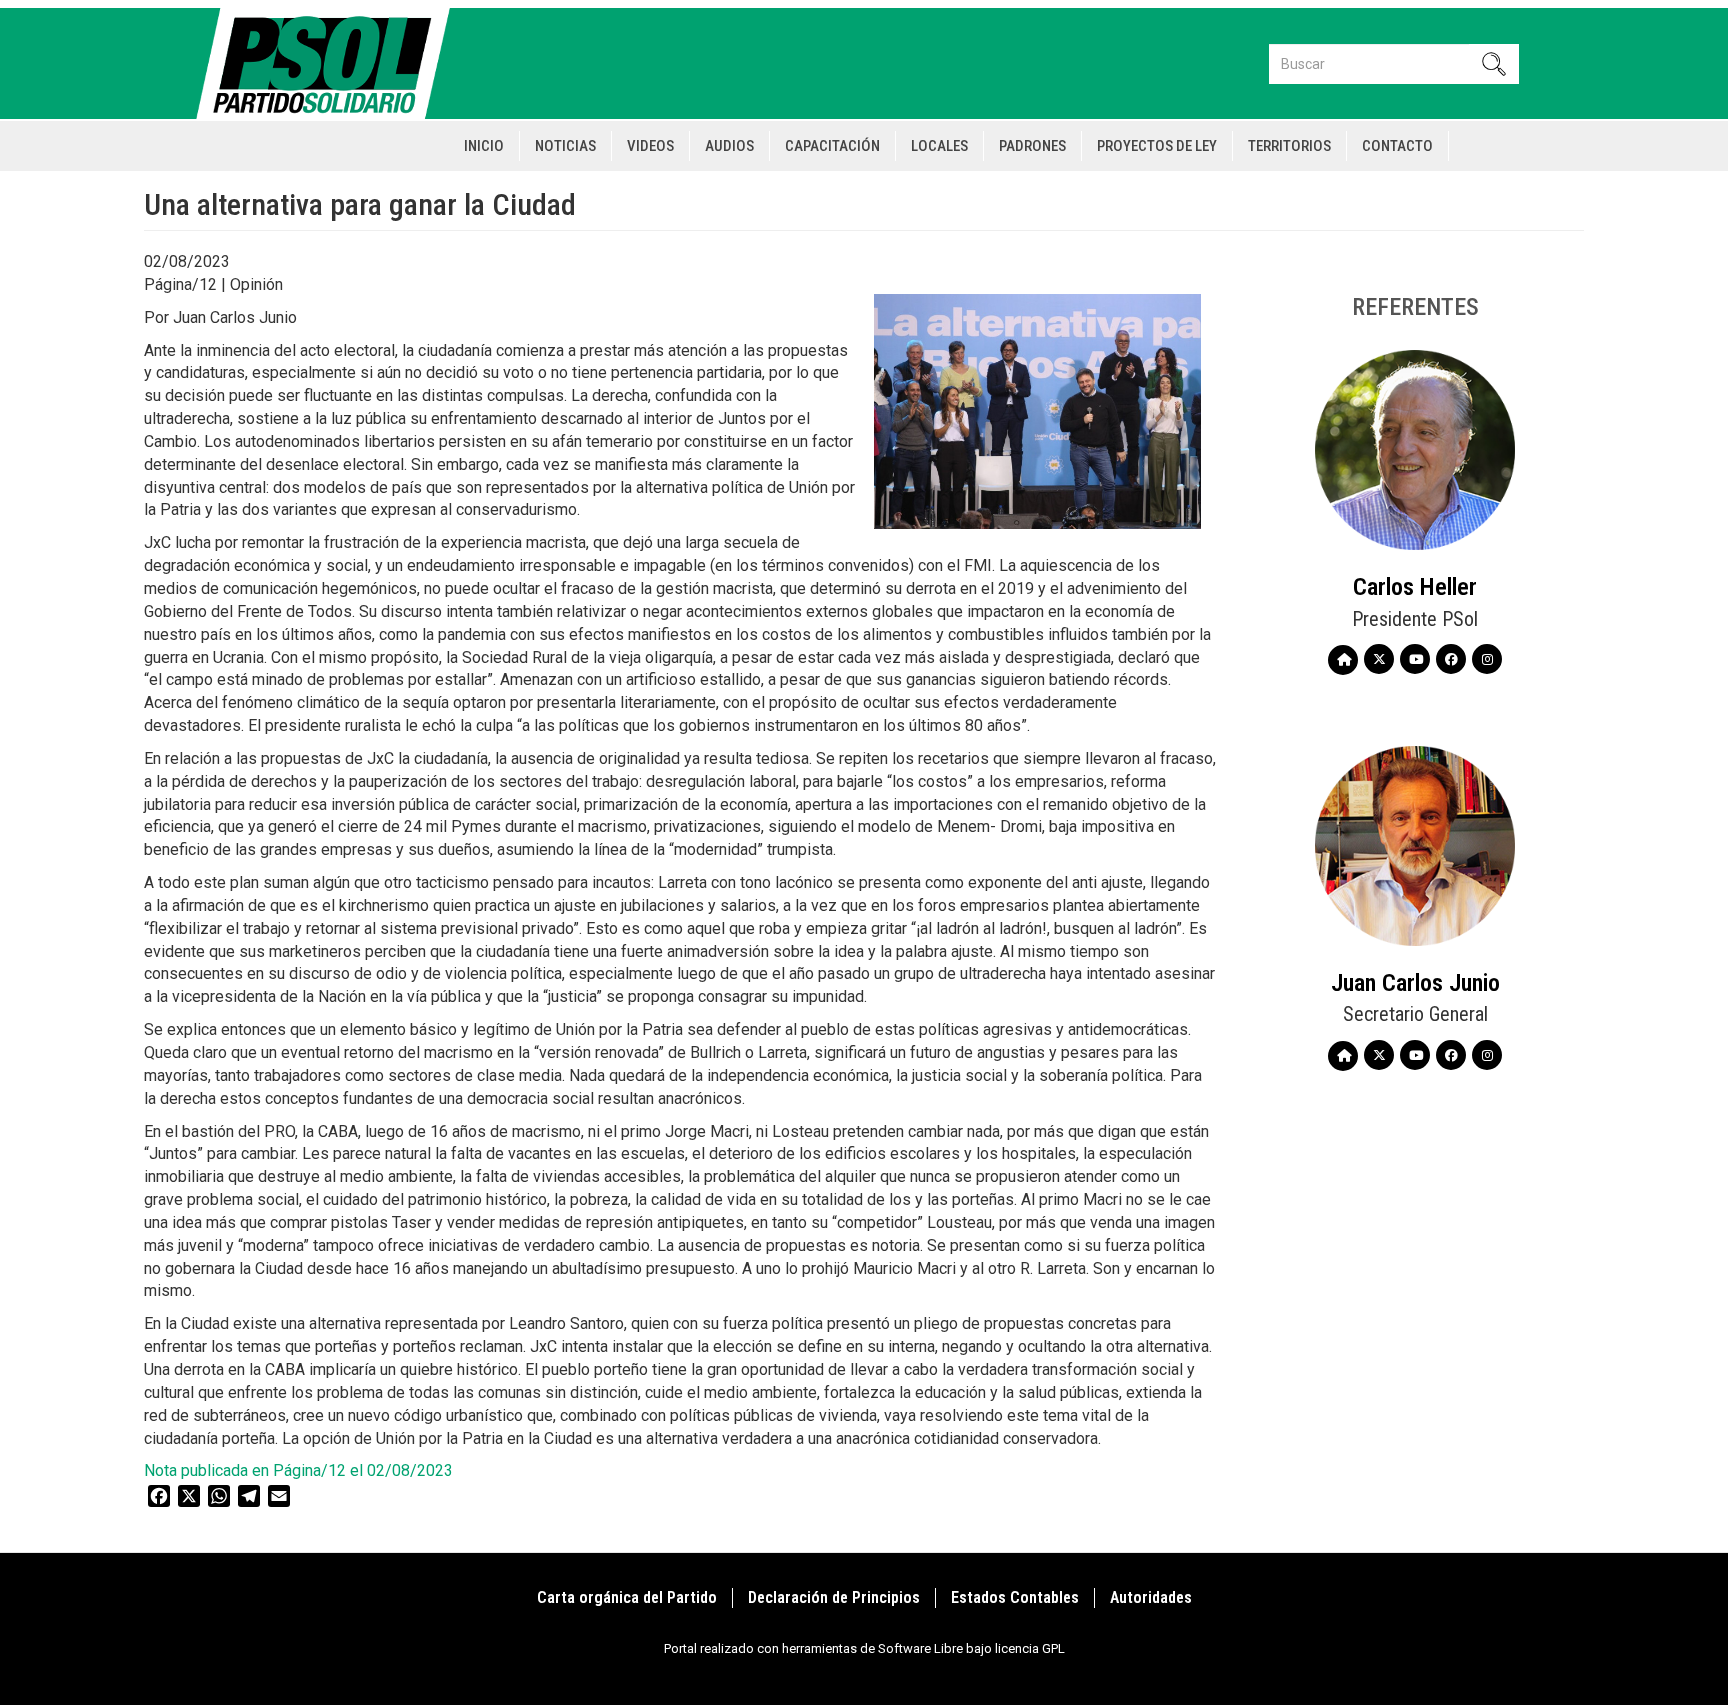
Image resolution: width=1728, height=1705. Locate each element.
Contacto (1397, 146)
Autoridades (1151, 1597)
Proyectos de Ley (1157, 146)
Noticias (565, 146)
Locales (939, 146)
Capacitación (832, 146)
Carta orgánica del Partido (627, 1597)
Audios (729, 146)
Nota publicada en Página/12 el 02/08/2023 (298, 1470)
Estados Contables (1015, 1597)
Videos (650, 146)
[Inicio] (331, 63)
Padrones (1032, 146)
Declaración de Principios (834, 1597)
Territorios (1289, 146)
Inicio (484, 146)
